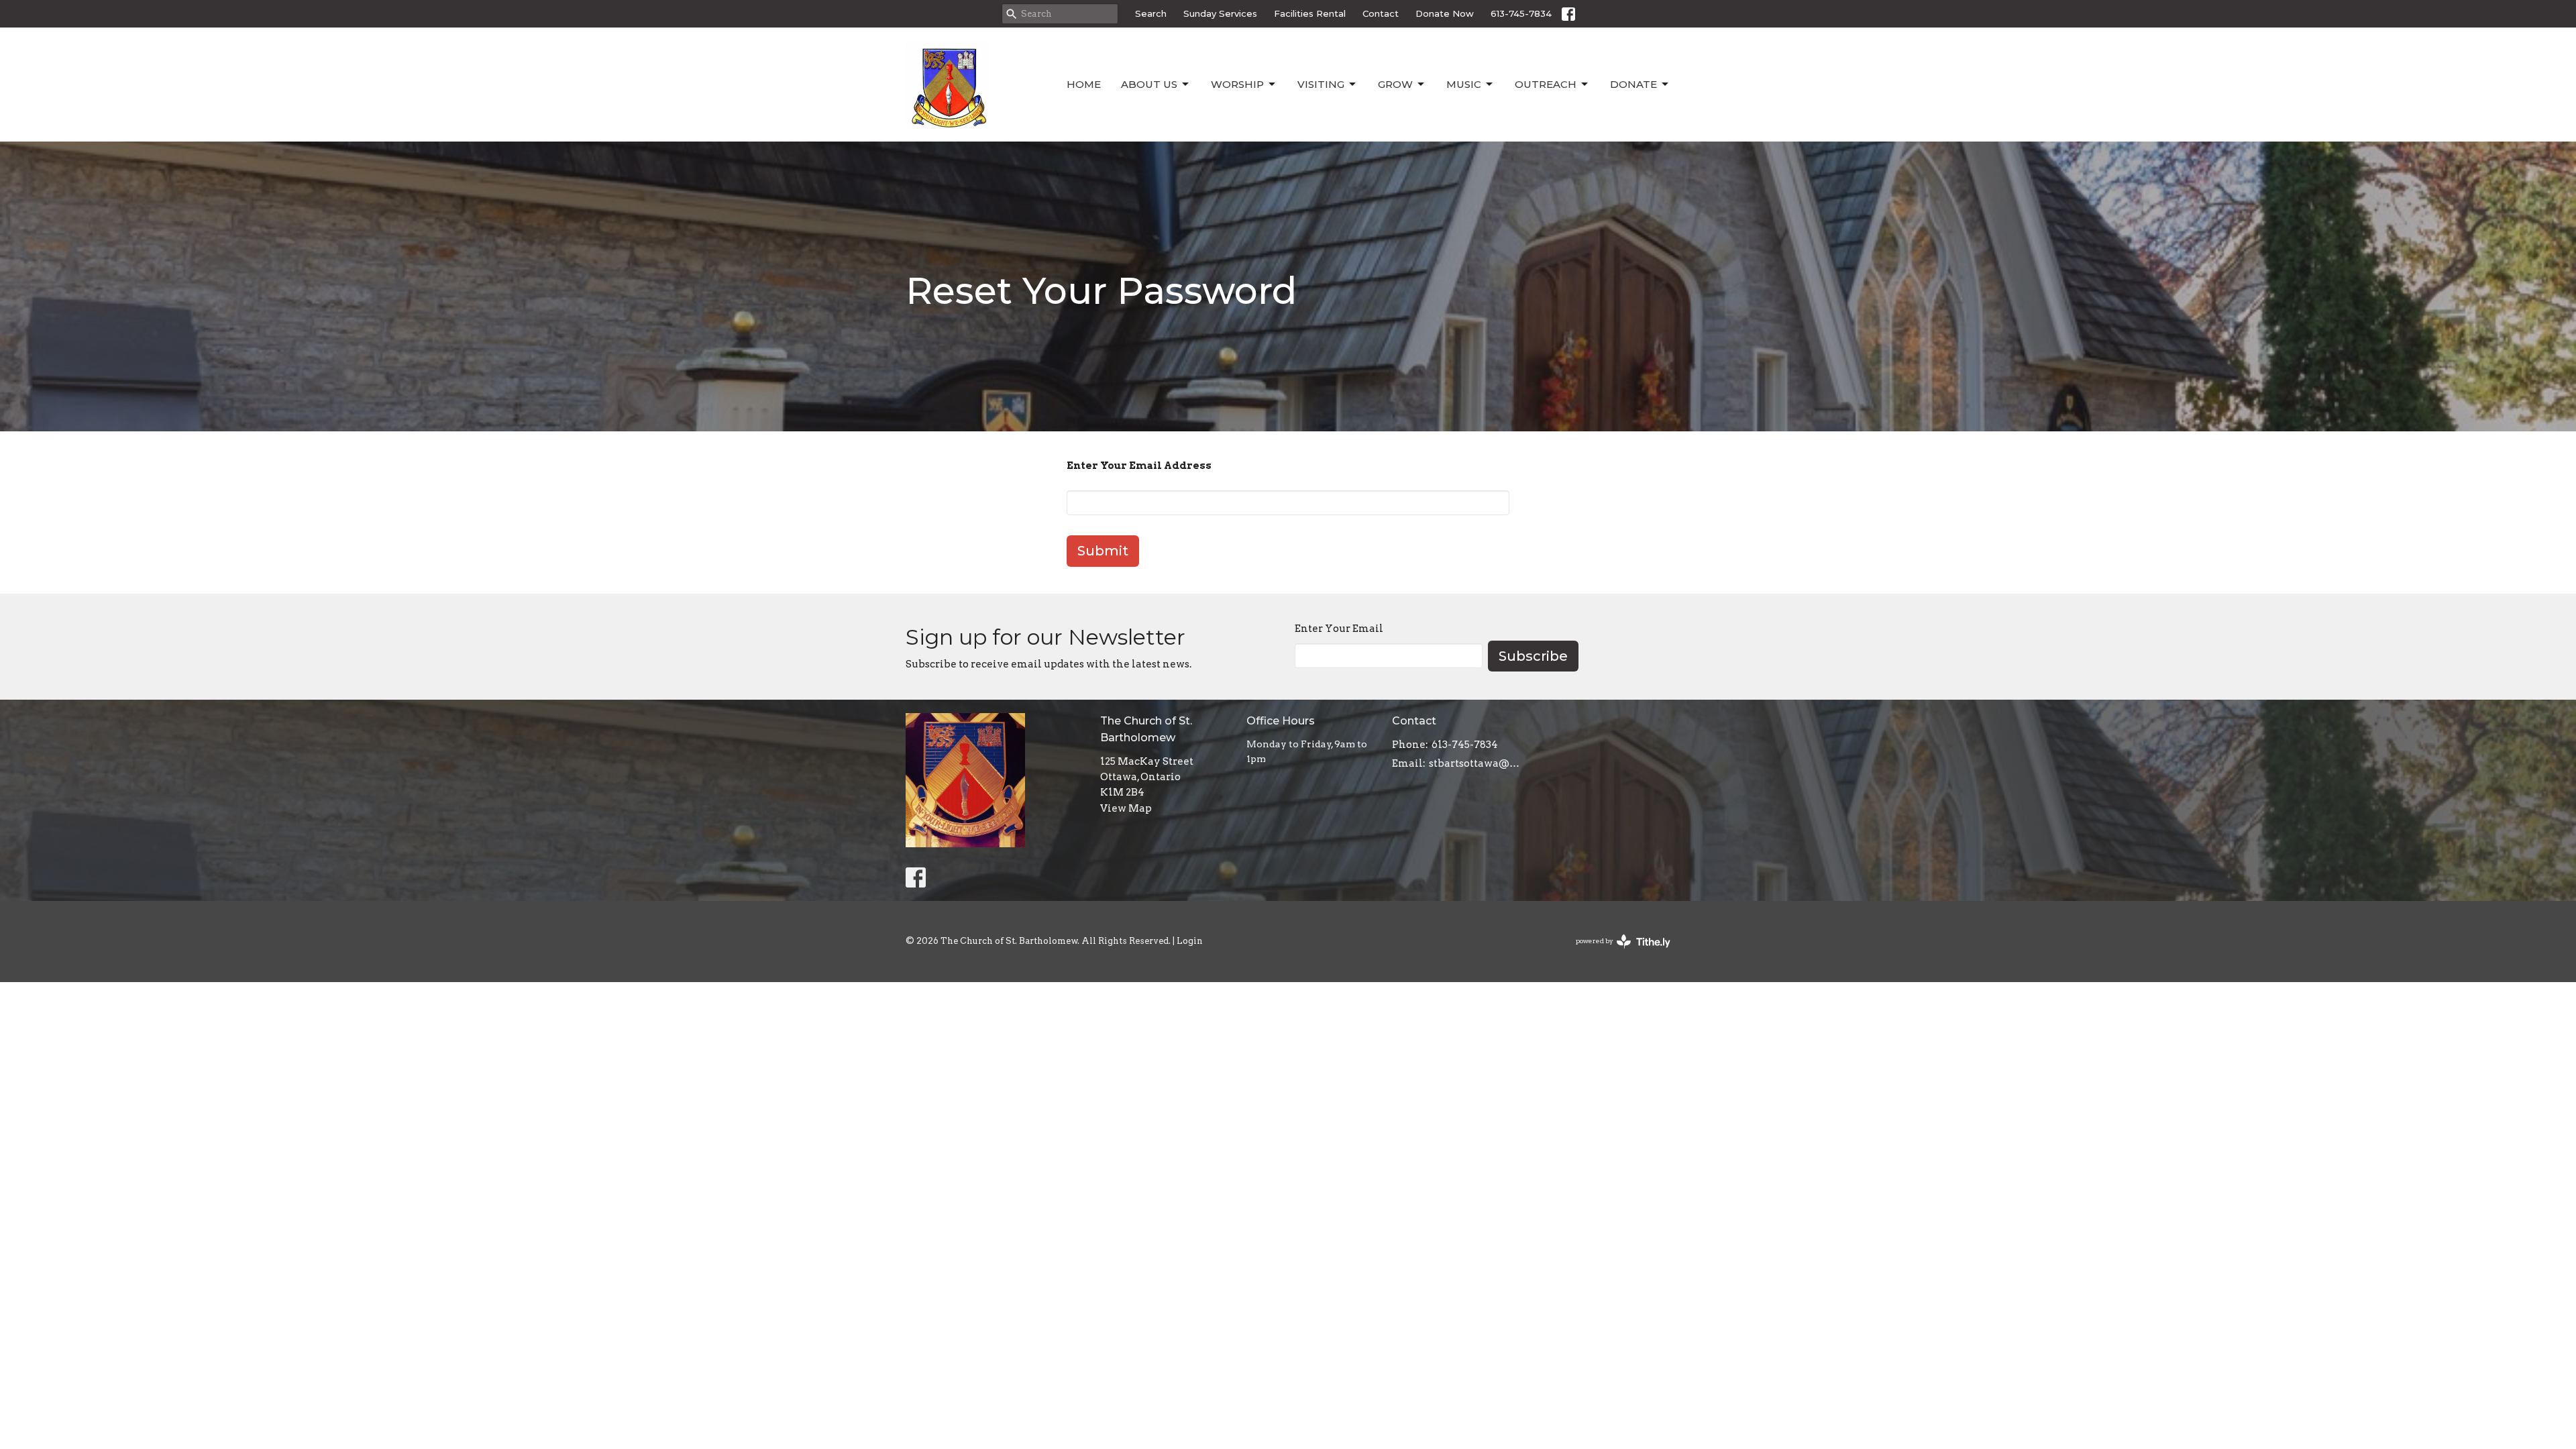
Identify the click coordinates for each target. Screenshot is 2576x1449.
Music (1464, 84)
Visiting (1321, 84)
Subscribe (1533, 656)
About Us (1149, 84)
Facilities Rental (1310, 13)
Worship (1237, 84)
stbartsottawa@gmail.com (1477, 763)
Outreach (1546, 84)
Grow (1395, 84)
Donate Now (1445, 13)
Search (1151, 13)
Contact (1381, 13)
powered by (1616, 952)
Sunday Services (1220, 13)
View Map (1126, 808)
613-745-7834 (1521, 13)
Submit (1103, 551)
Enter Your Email (1339, 629)
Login (1190, 941)
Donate (1633, 84)
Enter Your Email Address (1139, 466)
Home (1084, 84)
